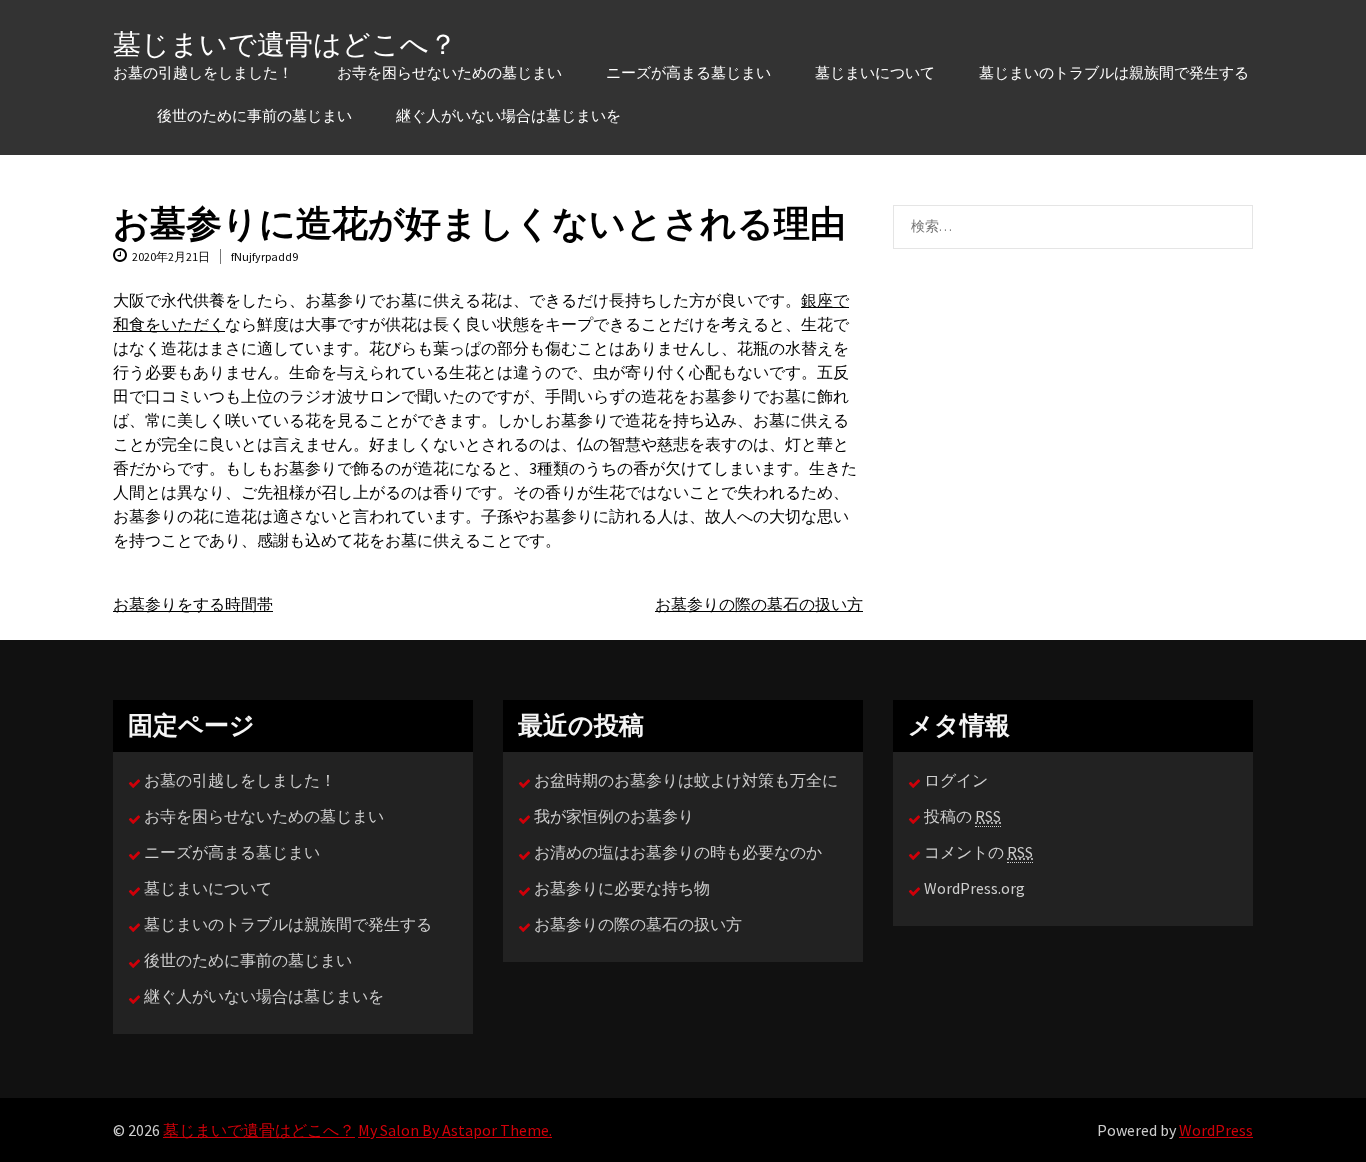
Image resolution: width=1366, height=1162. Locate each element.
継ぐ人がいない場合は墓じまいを (508, 116)
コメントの (978, 852)
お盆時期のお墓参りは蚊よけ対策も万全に (686, 780)
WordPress (1216, 1130)
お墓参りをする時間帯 (193, 604)
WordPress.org (974, 888)
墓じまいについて (875, 73)
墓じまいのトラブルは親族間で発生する (1114, 73)
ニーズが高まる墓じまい (688, 73)
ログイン (956, 780)
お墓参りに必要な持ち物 (622, 888)
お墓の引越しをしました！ (203, 73)
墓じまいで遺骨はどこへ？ (285, 44)
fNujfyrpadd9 (264, 256)
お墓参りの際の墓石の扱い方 (759, 604)
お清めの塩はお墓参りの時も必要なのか (678, 852)
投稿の (962, 816)
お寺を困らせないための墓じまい (449, 73)
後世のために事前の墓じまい (254, 116)
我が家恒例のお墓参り (614, 816)
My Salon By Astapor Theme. (455, 1130)
